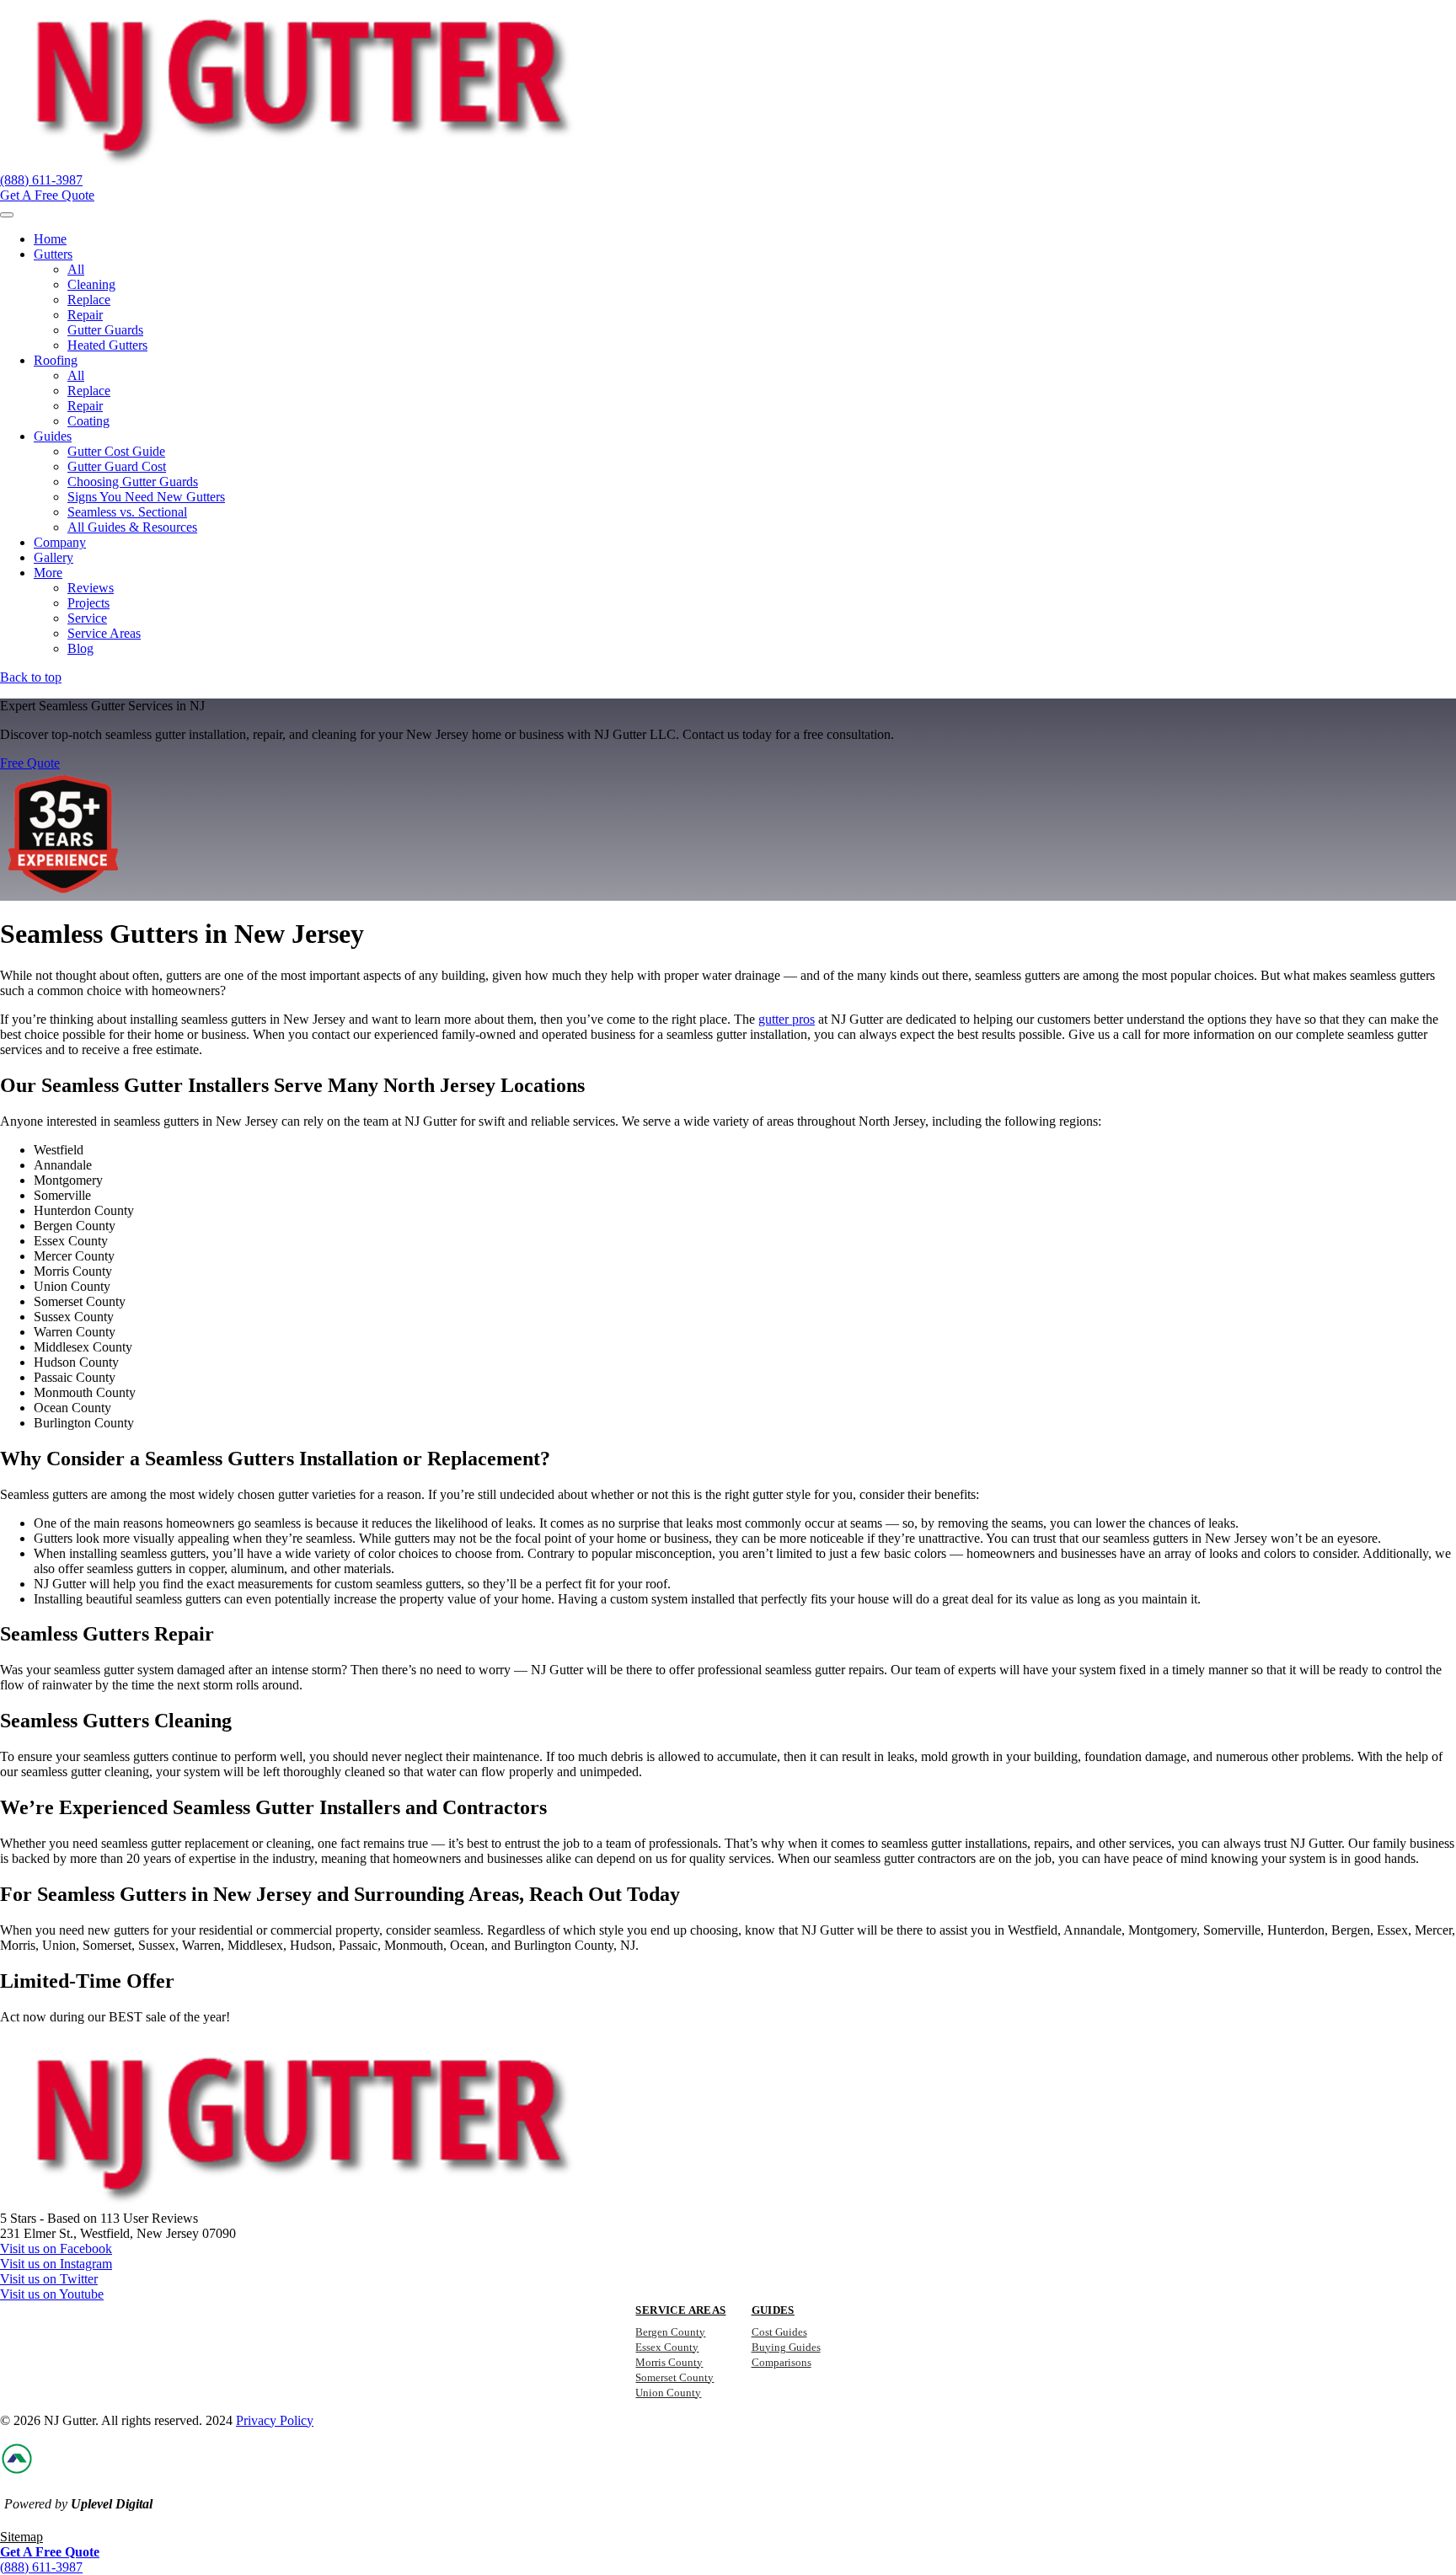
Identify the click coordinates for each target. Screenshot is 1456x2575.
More (48, 573)
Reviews (91, 588)
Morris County (669, 2362)
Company (60, 542)
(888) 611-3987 (41, 180)
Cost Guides (779, 2332)
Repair (85, 315)
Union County (668, 2393)
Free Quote (30, 763)
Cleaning (91, 284)
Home (50, 239)
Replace (89, 300)
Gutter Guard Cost (117, 466)
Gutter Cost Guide (116, 451)
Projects (88, 603)
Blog (80, 648)
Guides (53, 436)
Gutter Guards (105, 330)
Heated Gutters (107, 345)
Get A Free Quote (47, 195)
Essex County (667, 2347)
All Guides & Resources (132, 527)
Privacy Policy (275, 2420)
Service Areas (104, 633)
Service (87, 618)
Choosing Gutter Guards (133, 482)
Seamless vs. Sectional (127, 512)
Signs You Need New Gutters (146, 497)
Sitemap (21, 2537)
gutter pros (787, 1019)
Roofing (56, 360)
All (76, 269)
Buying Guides (786, 2347)
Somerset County (674, 2377)
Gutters (53, 254)
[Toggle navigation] (7, 215)
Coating (88, 421)
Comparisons (782, 2362)
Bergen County (670, 2332)
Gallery (54, 557)
